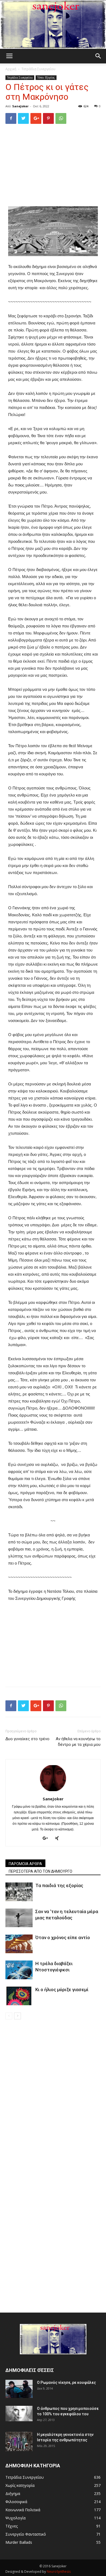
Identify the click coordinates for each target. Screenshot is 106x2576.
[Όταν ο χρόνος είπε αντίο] (19, 1944)
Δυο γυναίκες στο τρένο (27, 1739)
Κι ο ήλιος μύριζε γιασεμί (62, 1990)
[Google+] (47, 1839)
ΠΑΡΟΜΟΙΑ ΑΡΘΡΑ (25, 1864)
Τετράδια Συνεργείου (38, 69)
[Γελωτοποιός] (53, 25)
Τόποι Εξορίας (46, 78)
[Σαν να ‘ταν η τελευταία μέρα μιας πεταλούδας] (19, 1918)
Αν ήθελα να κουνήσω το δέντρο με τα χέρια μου (78, 1742)
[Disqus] (53, 2096)
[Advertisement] (53, 165)
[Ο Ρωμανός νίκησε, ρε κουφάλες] (19, 2389)
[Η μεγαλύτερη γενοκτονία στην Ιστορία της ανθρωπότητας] (19, 2441)
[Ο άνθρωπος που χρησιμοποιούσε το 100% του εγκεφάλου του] (19, 2413)
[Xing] (59, 1839)
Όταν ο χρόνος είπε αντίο (63, 1937)
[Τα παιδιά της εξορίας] (19, 1892)
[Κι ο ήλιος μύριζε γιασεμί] (19, 1996)
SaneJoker (20, 106)
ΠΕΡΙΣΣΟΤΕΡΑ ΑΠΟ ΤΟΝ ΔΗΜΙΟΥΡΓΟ (40, 1871)
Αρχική (11, 69)
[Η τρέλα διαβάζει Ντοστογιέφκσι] (19, 1970)
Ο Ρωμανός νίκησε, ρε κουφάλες (66, 2382)
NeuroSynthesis (59, 2572)
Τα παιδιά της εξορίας (59, 1885)
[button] (98, 56)
